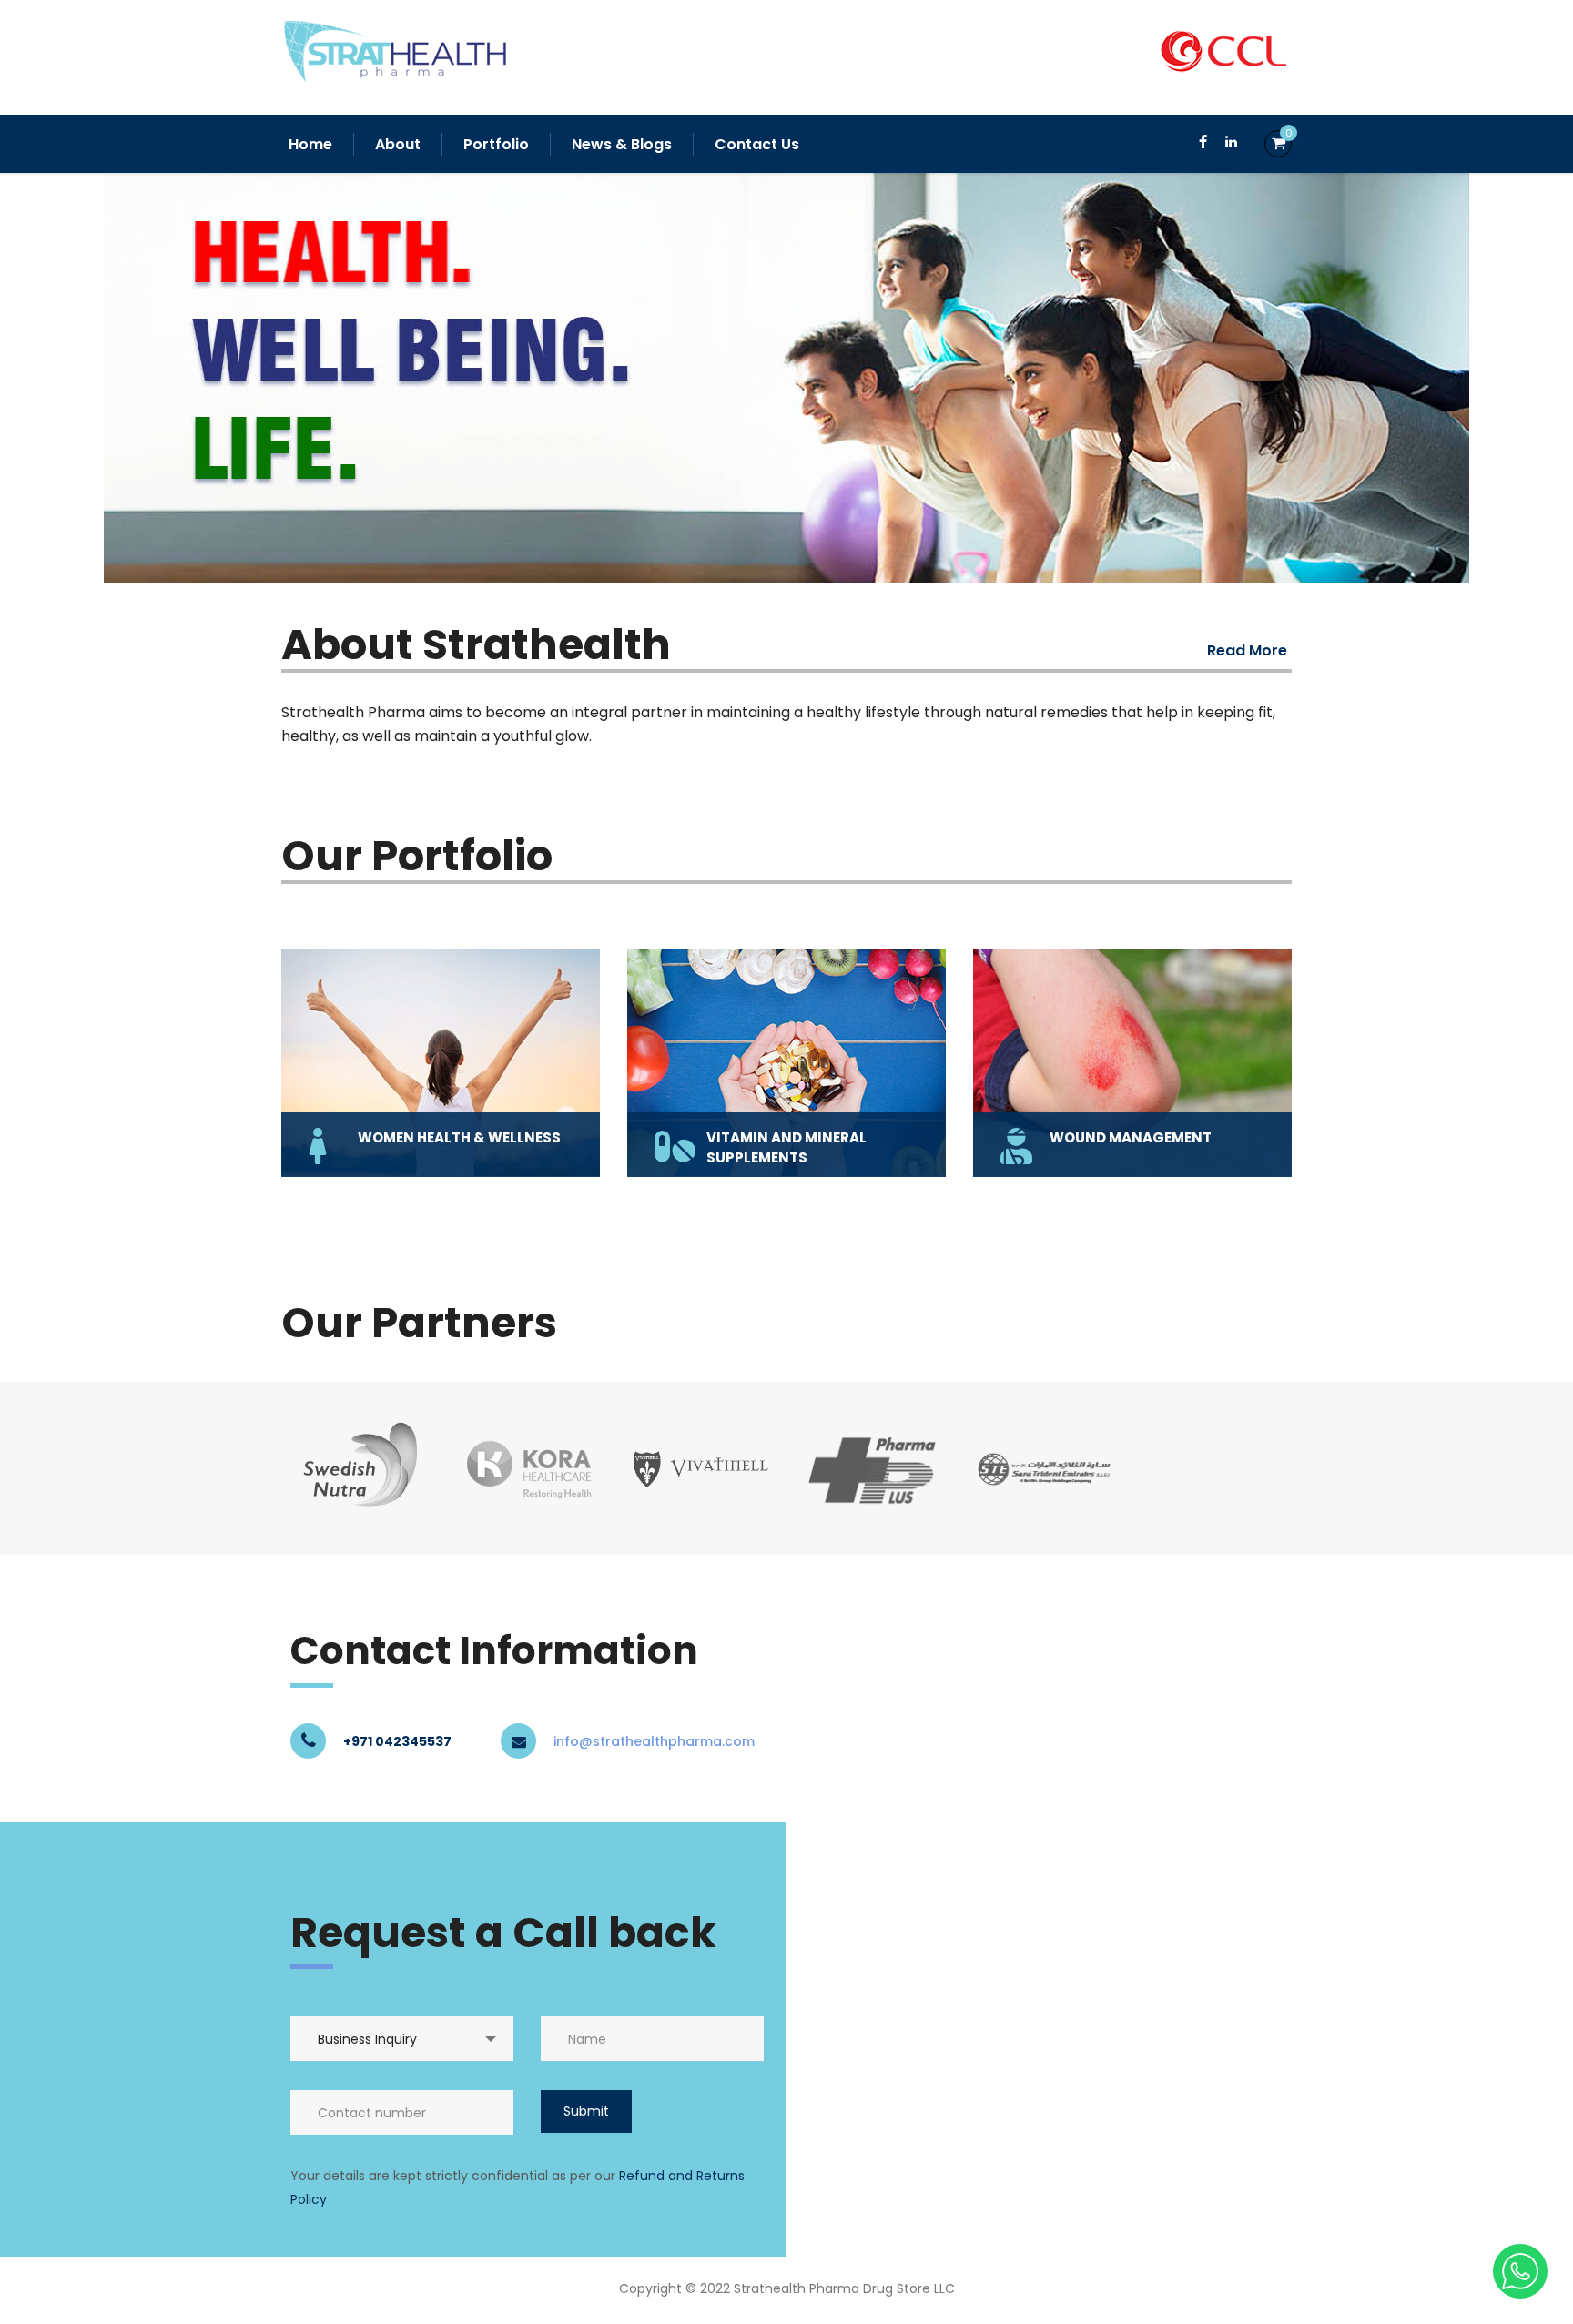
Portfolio (496, 144)
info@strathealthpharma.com (654, 1741)
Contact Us (757, 144)
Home (310, 144)
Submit (586, 2111)
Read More (1247, 650)
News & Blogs (622, 144)
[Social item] (1203, 144)
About (398, 144)
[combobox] (402, 2039)
